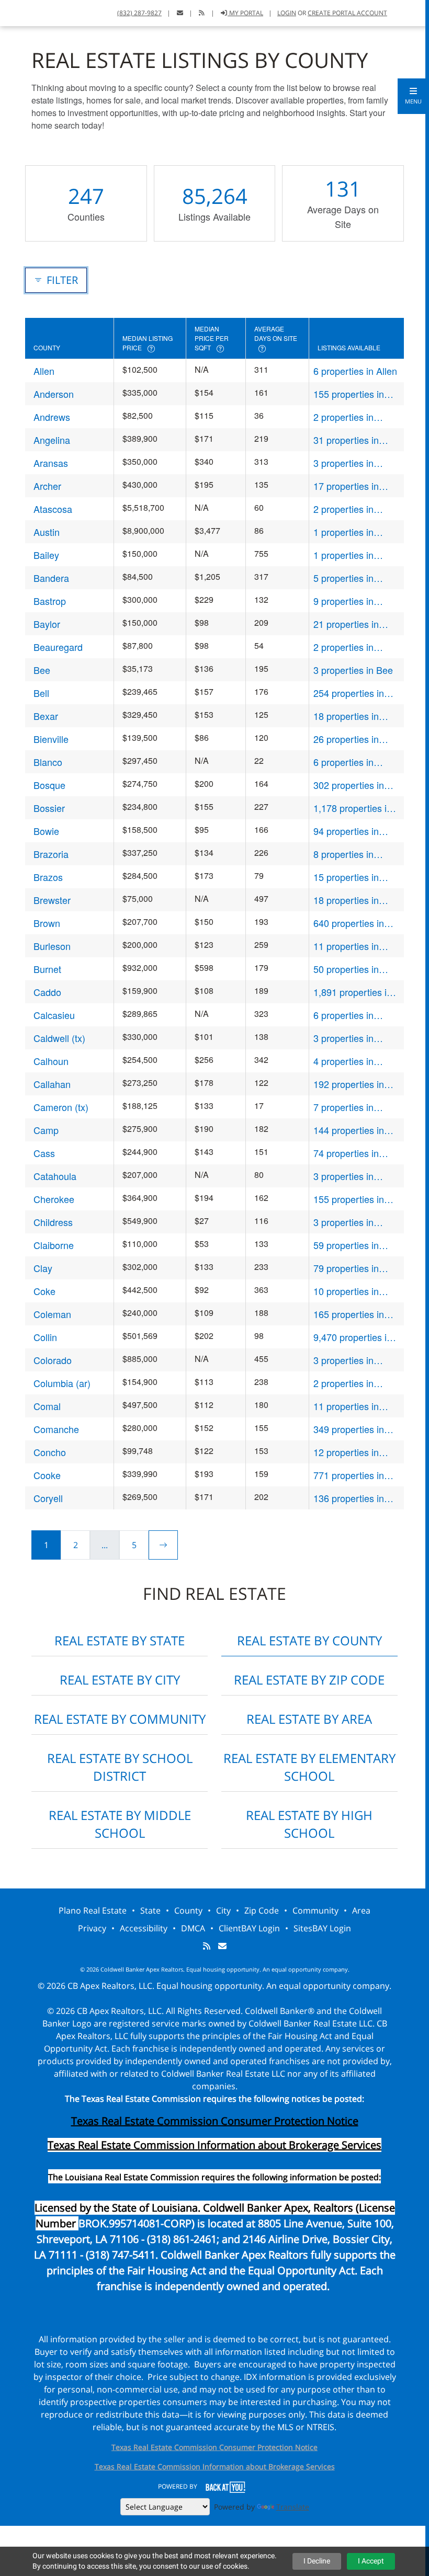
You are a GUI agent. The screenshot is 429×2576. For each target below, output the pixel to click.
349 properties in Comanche (349, 1429)
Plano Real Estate (93, 1910)
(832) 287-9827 (139, 13)
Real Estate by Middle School (120, 1824)
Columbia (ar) (62, 1383)
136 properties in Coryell (349, 1498)
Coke (44, 1291)
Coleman (52, 1314)
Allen (44, 371)
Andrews (52, 417)
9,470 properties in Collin (353, 1337)
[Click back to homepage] (21, 12)
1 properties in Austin (343, 532)
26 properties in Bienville (346, 739)
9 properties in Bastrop (343, 601)
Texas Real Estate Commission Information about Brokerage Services (215, 2466)
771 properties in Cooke (349, 1475)
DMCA (193, 1928)
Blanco (48, 762)
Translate (293, 2507)
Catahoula (55, 1176)
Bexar (46, 716)
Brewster (52, 900)
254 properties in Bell (349, 693)
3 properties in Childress (343, 1222)
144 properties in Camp (349, 1130)
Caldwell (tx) (59, 1038)
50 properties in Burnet (346, 969)
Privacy (92, 1928)
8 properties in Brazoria (343, 854)
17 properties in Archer (346, 486)
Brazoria (51, 854)
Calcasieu (54, 1015)
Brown (47, 923)
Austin (47, 532)
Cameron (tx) (61, 1107)
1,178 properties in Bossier (353, 808)
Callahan (52, 1084)
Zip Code (262, 1910)
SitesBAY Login (322, 1928)
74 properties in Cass (346, 1153)
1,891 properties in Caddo (353, 992)
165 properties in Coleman (349, 1314)
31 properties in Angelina (346, 440)
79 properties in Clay (346, 1268)
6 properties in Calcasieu (343, 1015)
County (188, 1910)
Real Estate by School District (120, 1767)
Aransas (51, 463)
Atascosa (53, 509)
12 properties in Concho (346, 1452)
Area (361, 1910)
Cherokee (54, 1199)
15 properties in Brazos (346, 877)
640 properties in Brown (349, 923)
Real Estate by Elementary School (309, 1767)
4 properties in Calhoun (343, 1061)
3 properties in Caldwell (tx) (343, 1038)
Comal (47, 1406)
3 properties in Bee (353, 670)
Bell (41, 693)
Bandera (51, 578)
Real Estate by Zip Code (309, 1680)
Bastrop (50, 601)
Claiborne (54, 1245)
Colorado (53, 1360)
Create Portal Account (347, 13)
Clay (43, 1268)
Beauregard (58, 647)
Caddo (47, 992)
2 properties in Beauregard (343, 647)
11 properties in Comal (346, 1406)
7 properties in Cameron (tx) (343, 1107)
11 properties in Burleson (346, 946)
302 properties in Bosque (349, 785)
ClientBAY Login (249, 1928)
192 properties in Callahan (349, 1084)
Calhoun (51, 1061)
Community (315, 1910)
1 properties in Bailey (343, 555)
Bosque (49, 785)
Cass (44, 1153)
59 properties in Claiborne (346, 1245)
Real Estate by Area (309, 1719)
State (150, 1910)
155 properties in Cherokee (349, 1199)
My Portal (245, 13)
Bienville (51, 739)
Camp (46, 1130)
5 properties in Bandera (343, 578)
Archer (47, 486)
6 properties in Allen (355, 371)
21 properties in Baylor (346, 624)
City (223, 1910)
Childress (53, 1222)
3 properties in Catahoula (343, 1176)
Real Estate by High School (309, 1824)
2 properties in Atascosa (343, 509)
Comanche (56, 1429)
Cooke (47, 1475)
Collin (45, 1337)
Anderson (54, 394)
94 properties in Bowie (346, 831)
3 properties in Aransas (343, 463)
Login (287, 13)
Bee (42, 670)
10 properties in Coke (346, 1291)
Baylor (47, 624)
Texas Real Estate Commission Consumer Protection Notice (215, 2121)
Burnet (47, 969)
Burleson (52, 946)
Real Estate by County (309, 1640)
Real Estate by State (120, 1640)
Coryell (48, 1498)
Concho (50, 1452)
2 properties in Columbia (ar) (343, 1383)
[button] (413, 96)
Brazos (48, 877)
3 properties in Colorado (343, 1360)
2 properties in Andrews (343, 417)
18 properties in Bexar (346, 716)
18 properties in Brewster (346, 900)
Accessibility (144, 1928)
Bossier (49, 808)
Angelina (52, 440)
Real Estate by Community (120, 1719)
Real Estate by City (120, 1680)
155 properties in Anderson (349, 394)
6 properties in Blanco (343, 762)
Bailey (46, 555)
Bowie (46, 831)
